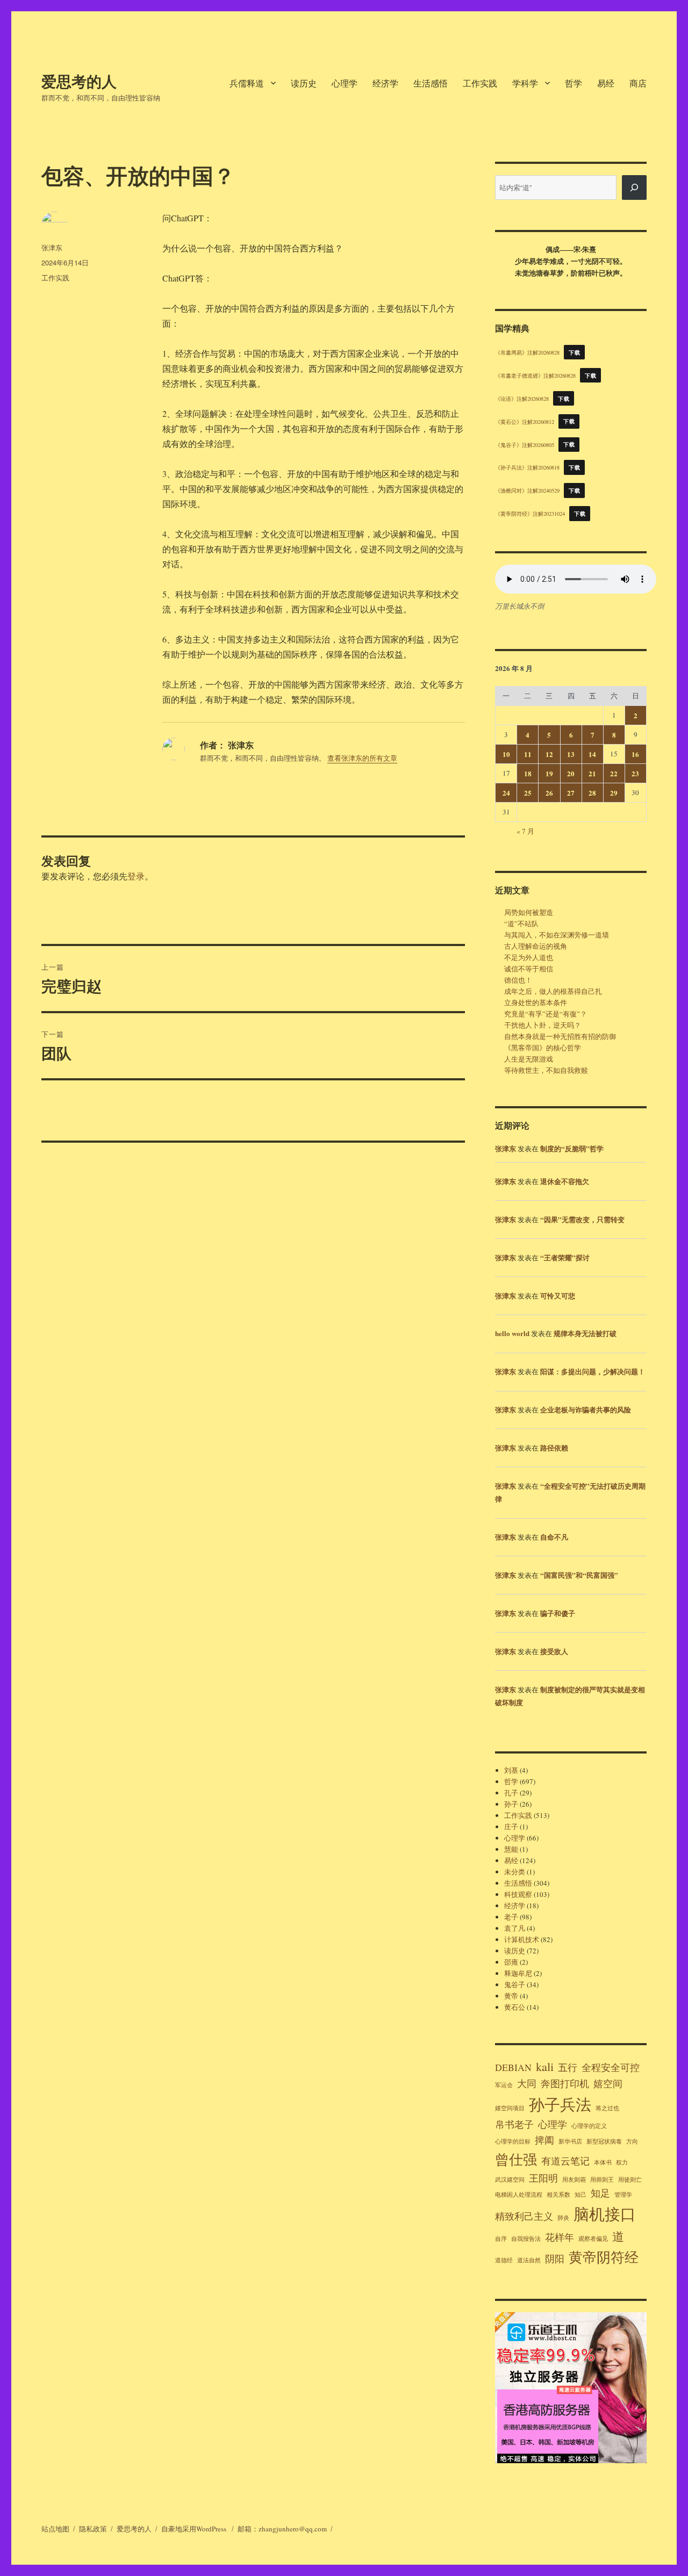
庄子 (511, 1827)
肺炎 (563, 2218)
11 (528, 754)
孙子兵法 (560, 2104)
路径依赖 (554, 1448)
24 (506, 793)
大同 (527, 2083)
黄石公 (515, 2007)
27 (571, 793)
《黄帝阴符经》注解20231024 (530, 514)
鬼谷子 (515, 1985)
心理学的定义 (589, 2126)
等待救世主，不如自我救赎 (546, 1070)
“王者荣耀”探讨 (565, 1257)
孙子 (511, 1804)
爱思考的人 (79, 81)
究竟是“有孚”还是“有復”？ (546, 1014)
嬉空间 (608, 2083)
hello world (512, 1333)
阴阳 (555, 2258)
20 (571, 773)
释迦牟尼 (518, 1973)
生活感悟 (431, 83)
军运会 (504, 2085)
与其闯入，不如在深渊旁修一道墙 (557, 935)
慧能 (511, 1849)
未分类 (515, 1872)
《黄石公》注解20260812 (525, 421)
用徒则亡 (630, 2180)
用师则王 (602, 2180)
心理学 (345, 83)
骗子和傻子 (558, 1613)
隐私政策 (93, 2529)
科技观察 (518, 1894)
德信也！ (518, 980)
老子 (511, 1917)
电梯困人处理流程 (519, 2195)
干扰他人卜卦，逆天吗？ (543, 1025)
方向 (632, 2141)
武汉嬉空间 (510, 2180)
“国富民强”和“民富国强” (579, 1575)
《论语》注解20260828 (522, 399)
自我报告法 (526, 2239)
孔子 (511, 1793)
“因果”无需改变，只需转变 (582, 1219)
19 (549, 773)
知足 (600, 2193)
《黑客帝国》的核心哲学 (543, 1048)
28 (592, 793)
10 (506, 754)
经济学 (385, 83)
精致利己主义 (524, 2216)
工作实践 (480, 83)
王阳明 (543, 2178)
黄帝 (511, 1996)
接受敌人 (554, 1651)
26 (549, 793)
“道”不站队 (521, 923)
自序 (501, 2239)
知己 (580, 2195)
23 (635, 773)
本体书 (603, 2162)
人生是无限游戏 (529, 1059)
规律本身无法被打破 (585, 1333)
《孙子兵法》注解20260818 (527, 467)
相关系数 (558, 2195)
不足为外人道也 (529, 957)
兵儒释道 (247, 83)
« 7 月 (525, 831)
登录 (136, 876)
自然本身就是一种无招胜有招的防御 (560, 1036)
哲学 (574, 83)
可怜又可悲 (558, 1296)
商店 (638, 83)
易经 (606, 83)
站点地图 (55, 2529)
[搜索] (634, 187)
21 (592, 773)
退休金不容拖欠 (565, 1181)
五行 (568, 2067)
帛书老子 (514, 2124)
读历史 (304, 83)
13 (571, 754)
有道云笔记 (565, 2161)
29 (614, 793)
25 (528, 793)
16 (635, 754)
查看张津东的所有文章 (362, 758)
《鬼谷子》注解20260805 (525, 444)
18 (528, 773)
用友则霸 (574, 2180)
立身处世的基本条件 (536, 1002)
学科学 (525, 83)
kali (545, 2066)
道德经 (504, 2260)
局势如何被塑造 (529, 912)
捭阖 (544, 2140)
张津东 (52, 247)
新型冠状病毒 (604, 2141)
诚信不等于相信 (529, 969)
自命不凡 (554, 1537)
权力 (622, 2162)
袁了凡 (515, 1928)
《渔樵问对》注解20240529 (527, 490)
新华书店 (570, 2141)
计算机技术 (522, 1939)
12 (549, 754)
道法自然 (529, 2260)
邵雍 (511, 1962)
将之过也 (607, 2108)
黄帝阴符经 (604, 2257)
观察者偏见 (593, 2239)
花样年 (560, 2237)
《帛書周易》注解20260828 (527, 352)
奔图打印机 (565, 2083)
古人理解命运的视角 (536, 946)
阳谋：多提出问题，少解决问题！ (593, 1371)
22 (614, 773)
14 (592, 754)
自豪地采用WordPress (195, 2529)
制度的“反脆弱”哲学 (572, 1148)
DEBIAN (513, 2067)
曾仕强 (516, 2159)
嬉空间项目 (510, 2108)
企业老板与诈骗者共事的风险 (586, 1409)
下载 (574, 352)
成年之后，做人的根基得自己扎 (553, 991)
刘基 (511, 1770)
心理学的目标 (513, 2141)
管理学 (623, 2195)
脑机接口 (605, 2214)
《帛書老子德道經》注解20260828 (535, 376)
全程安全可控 (611, 2067)
